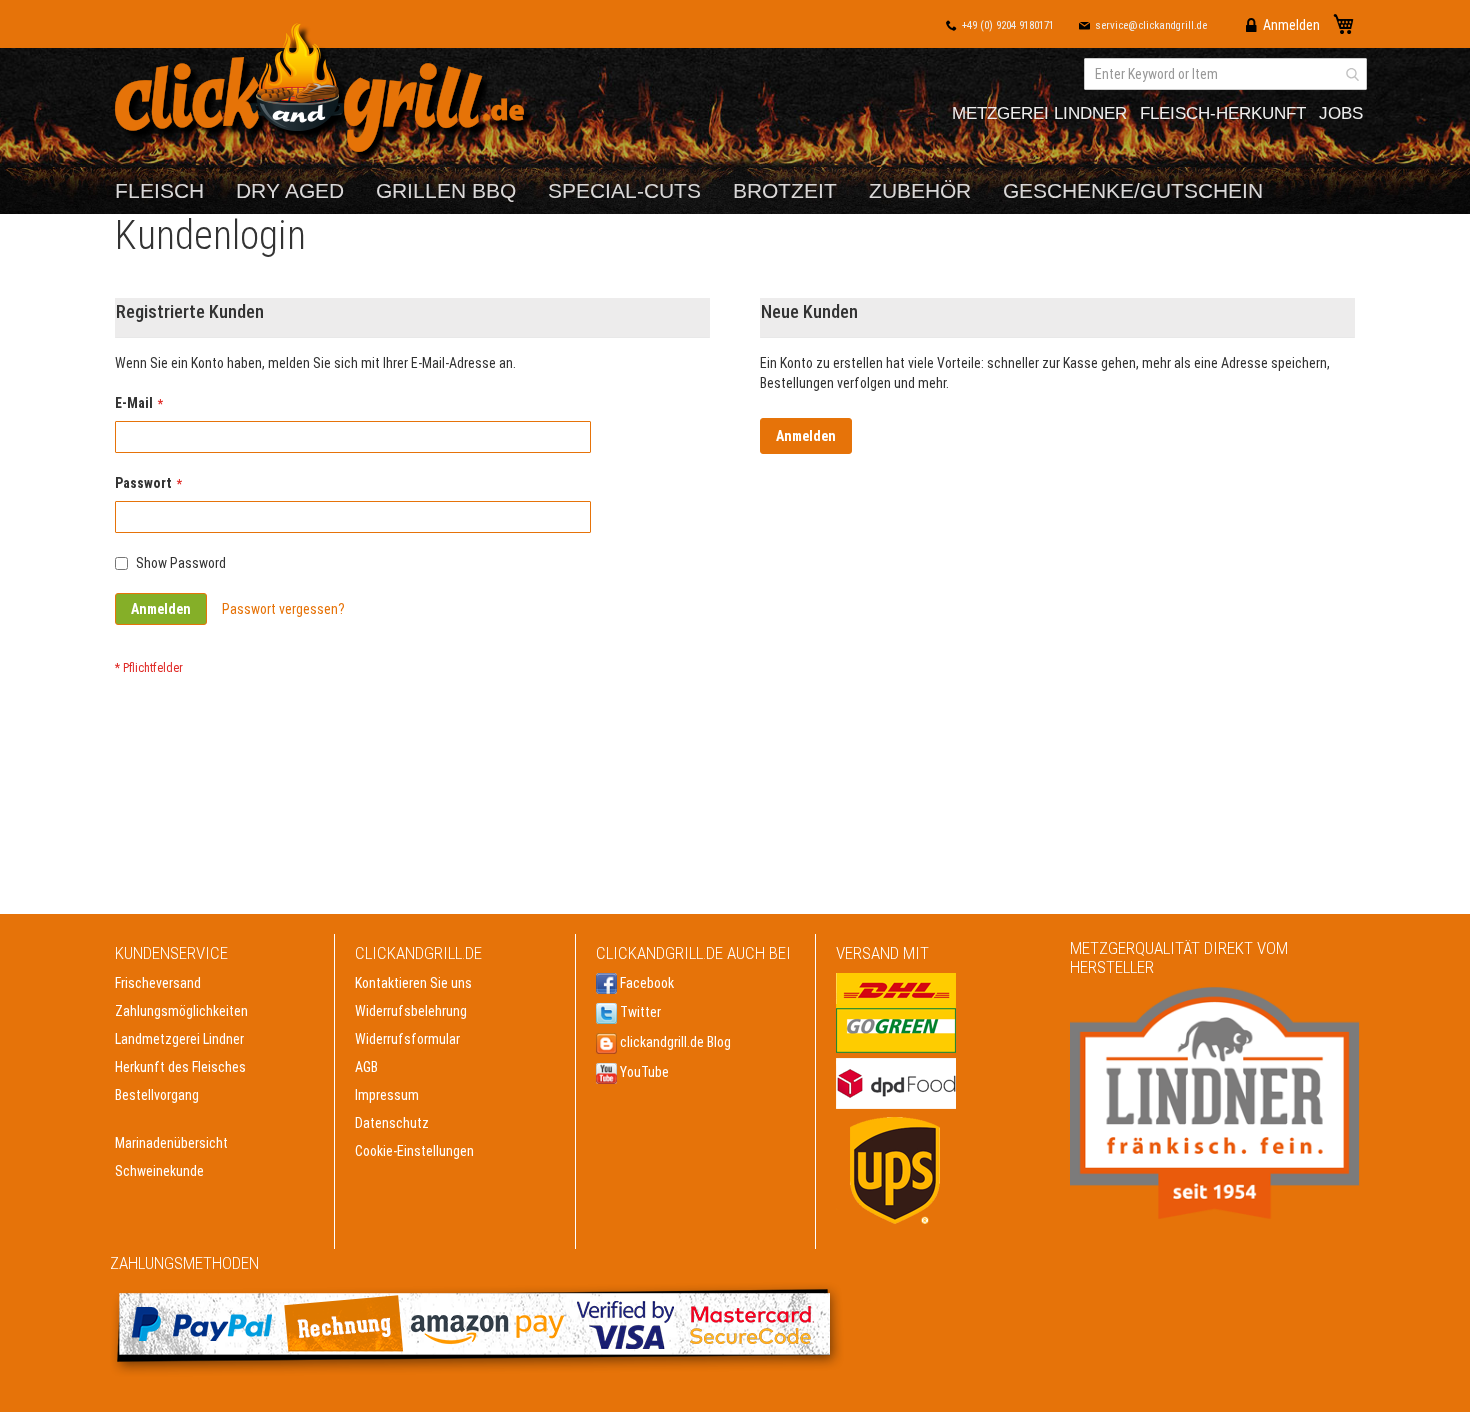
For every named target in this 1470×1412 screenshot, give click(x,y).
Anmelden (1291, 25)
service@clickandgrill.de (1151, 25)
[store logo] (324, 92)
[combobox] (1225, 74)
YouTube (643, 1072)
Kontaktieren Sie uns (413, 983)
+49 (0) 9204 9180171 (1008, 25)
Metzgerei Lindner (1039, 113)
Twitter (639, 1012)
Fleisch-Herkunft (1223, 113)
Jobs (1341, 113)
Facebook (645, 983)
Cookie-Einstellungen (414, 1151)
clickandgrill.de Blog (674, 1042)
